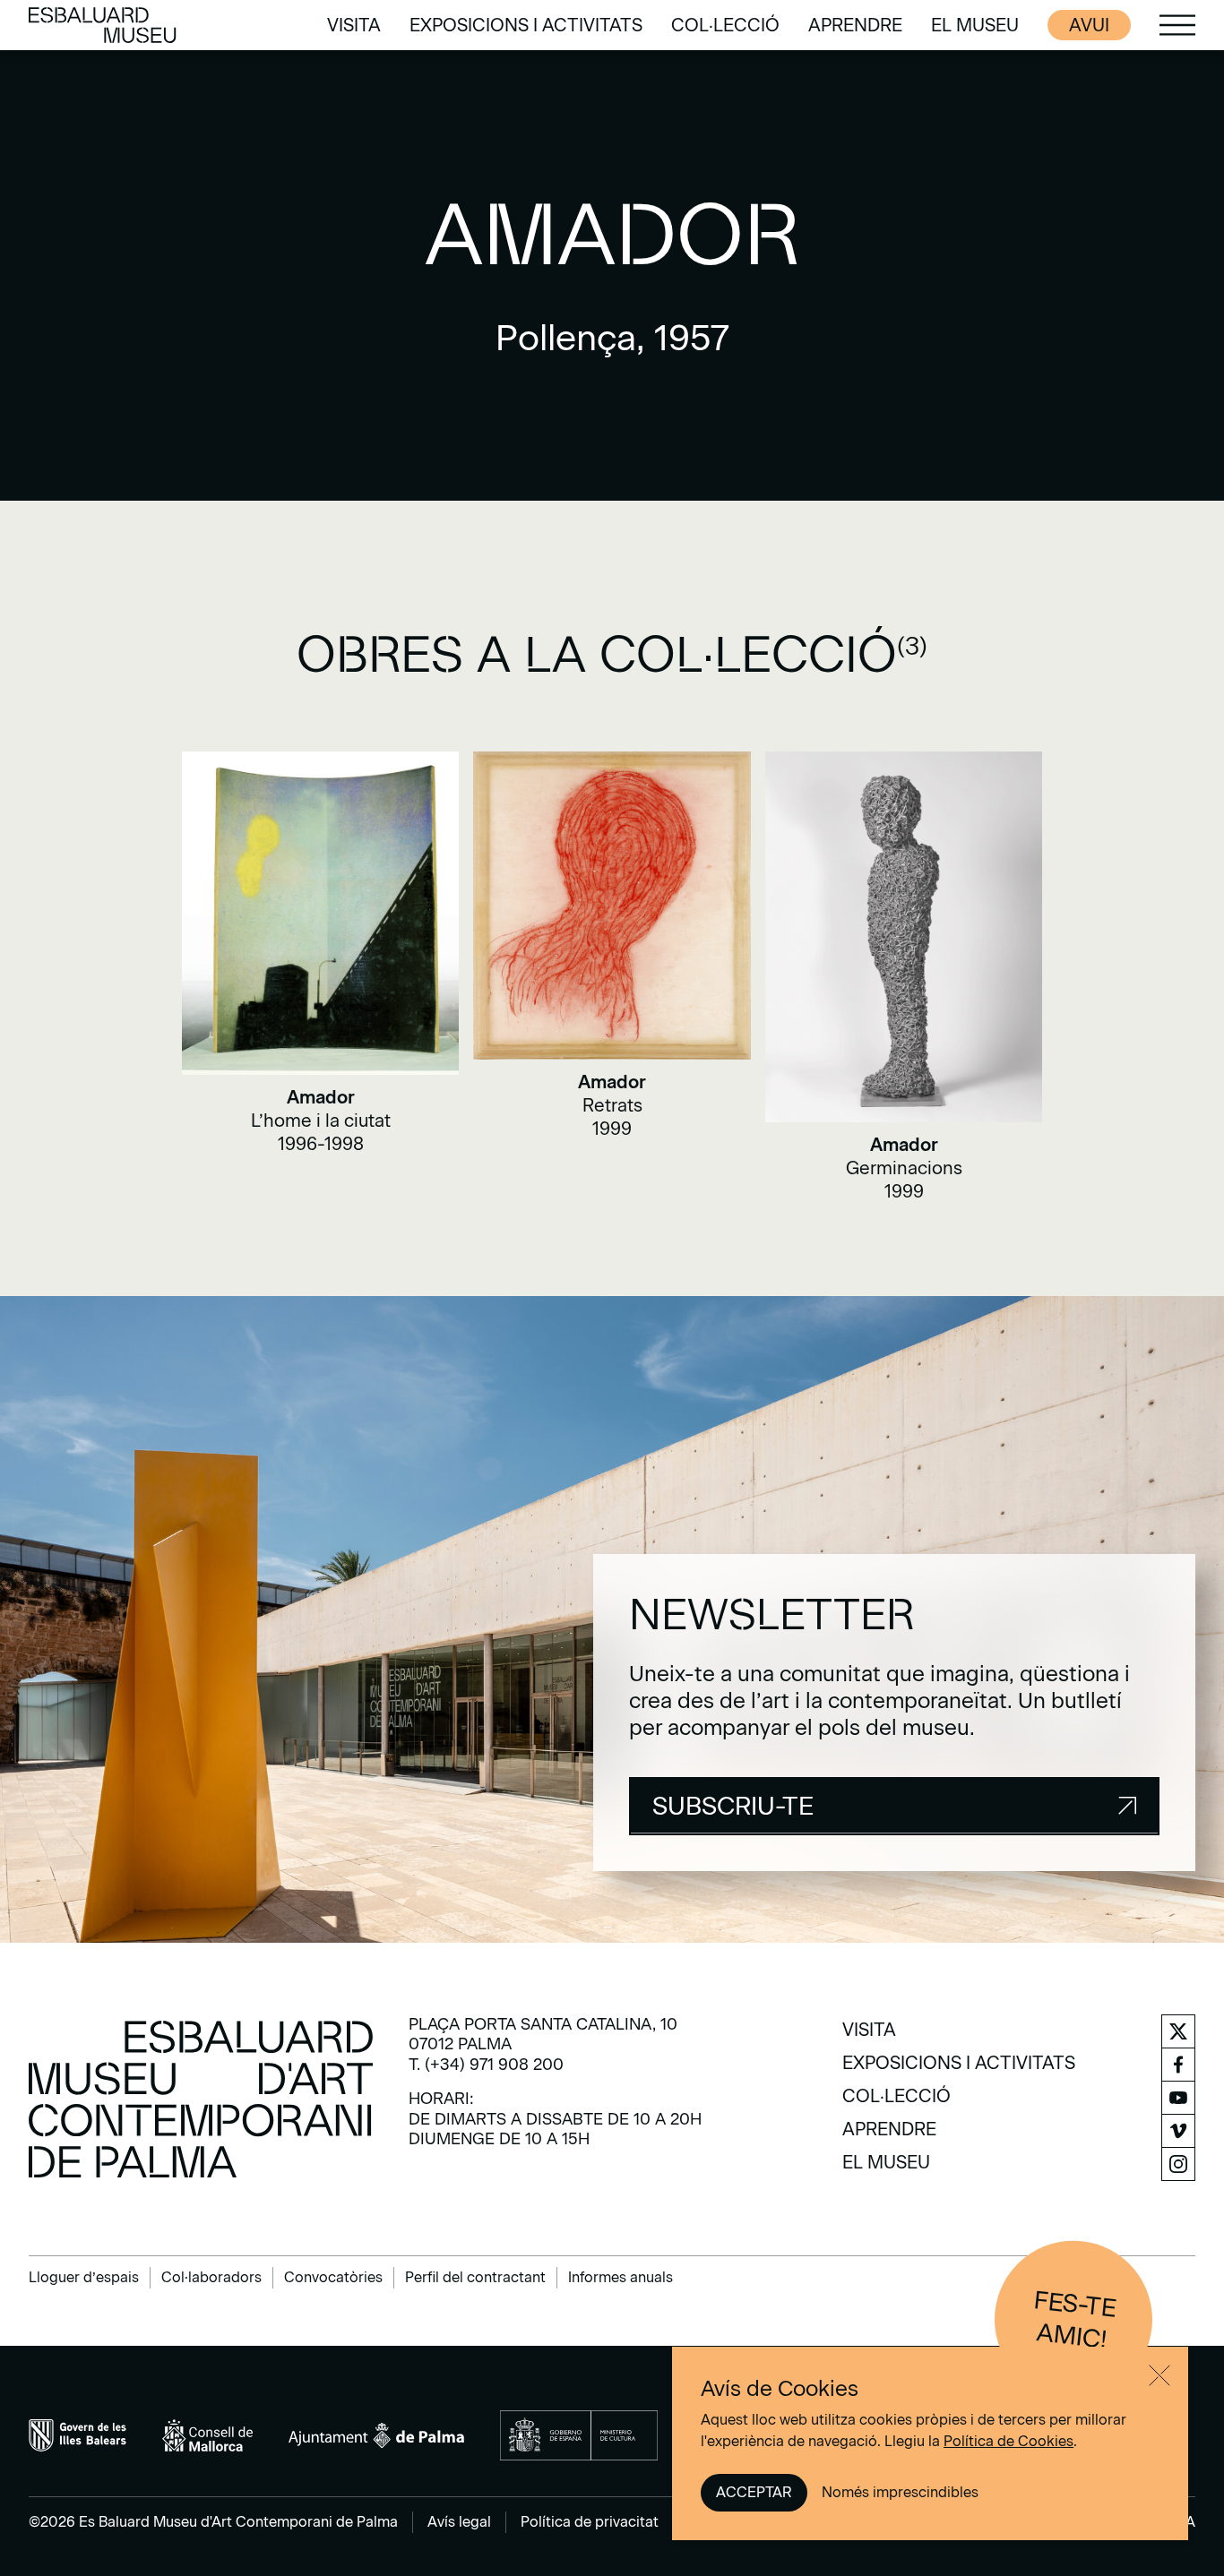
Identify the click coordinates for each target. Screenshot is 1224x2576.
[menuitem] (354, 25)
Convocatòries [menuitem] (333, 2277)
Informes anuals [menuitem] (621, 2277)
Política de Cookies (1009, 2441)
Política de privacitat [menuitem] (590, 2522)
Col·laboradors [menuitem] (211, 2277)
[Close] (1159, 2375)
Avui (1089, 25)
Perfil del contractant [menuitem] (475, 2277)
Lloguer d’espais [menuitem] (84, 2277)
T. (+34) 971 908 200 (486, 2065)
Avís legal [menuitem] (459, 2522)
